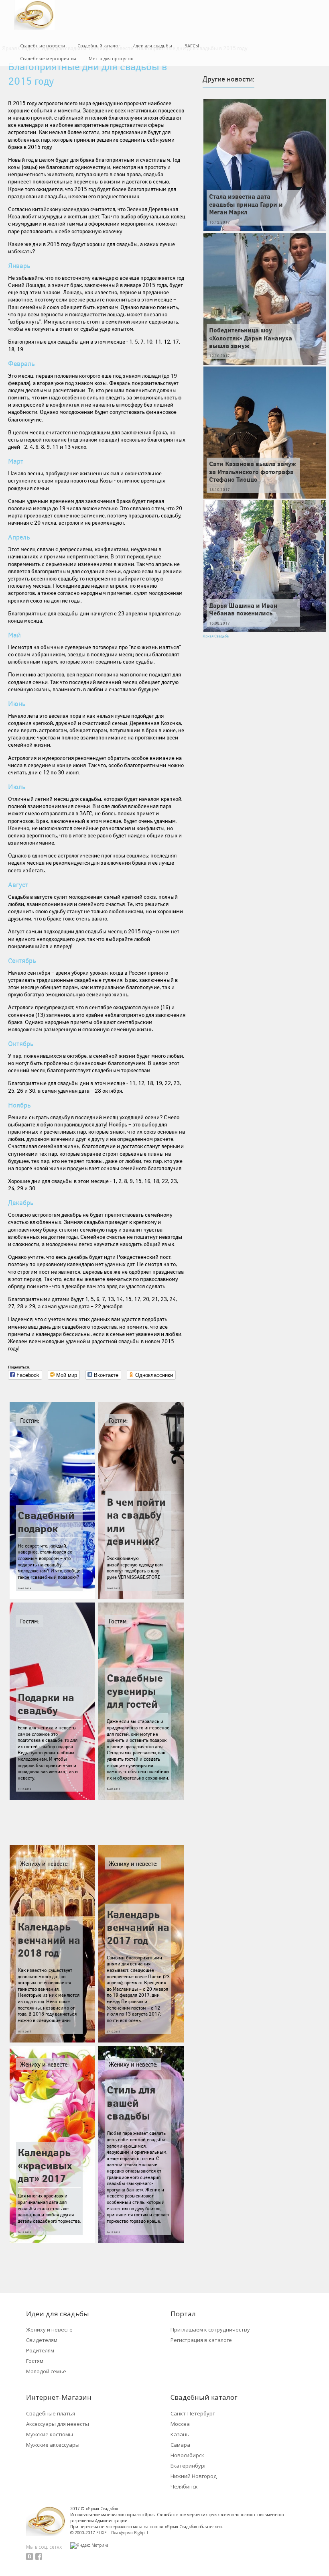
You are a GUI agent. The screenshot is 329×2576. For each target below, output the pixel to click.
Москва (180, 2424)
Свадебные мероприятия (48, 58)
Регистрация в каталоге (201, 2340)
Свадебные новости (43, 46)
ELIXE (102, 2533)
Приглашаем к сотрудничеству (210, 2330)
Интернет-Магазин (59, 2397)
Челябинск (184, 2486)
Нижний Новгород (194, 2476)
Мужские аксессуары (53, 2445)
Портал (183, 2314)
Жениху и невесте (49, 2330)
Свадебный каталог (99, 46)
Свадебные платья (51, 2413)
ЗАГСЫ (192, 46)
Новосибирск (187, 2455)
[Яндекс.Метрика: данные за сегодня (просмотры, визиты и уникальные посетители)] (89, 2545)
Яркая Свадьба (216, 636)
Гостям (35, 2361)
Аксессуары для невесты (58, 2424)
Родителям (40, 2350)
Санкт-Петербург (193, 2413)
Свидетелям (42, 2340)
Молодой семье (46, 2371)
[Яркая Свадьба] (34, 15)
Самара (180, 2445)
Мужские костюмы (50, 2434)
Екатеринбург (188, 2466)
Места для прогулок (111, 58)
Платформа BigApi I (130, 2533)
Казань (180, 2434)
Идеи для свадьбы (152, 46)
